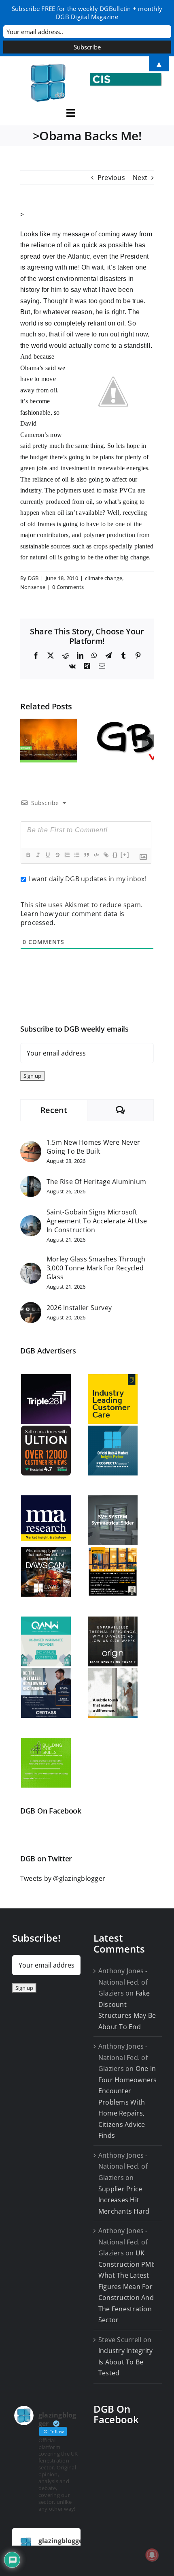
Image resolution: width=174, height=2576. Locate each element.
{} (115, 855)
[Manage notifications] (152, 2555)
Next (140, 178)
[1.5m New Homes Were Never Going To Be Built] (31, 1146)
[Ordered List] (67, 855)
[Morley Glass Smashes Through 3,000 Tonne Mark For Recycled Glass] (31, 1268)
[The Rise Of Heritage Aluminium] (31, 1181)
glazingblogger (62, 2541)
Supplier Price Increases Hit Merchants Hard (124, 2200)
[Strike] (57, 855)
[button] (26, 741)
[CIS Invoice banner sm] (126, 76)
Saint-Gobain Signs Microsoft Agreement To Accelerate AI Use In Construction (97, 1221)
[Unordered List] (76, 855)
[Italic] (38, 855)
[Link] (106, 855)
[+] (125, 855)
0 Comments (68, 587)
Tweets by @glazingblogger (63, 1878)
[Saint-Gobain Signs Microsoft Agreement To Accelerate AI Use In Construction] (31, 1221)
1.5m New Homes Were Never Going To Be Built (93, 1147)
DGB (33, 578)
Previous (111, 178)
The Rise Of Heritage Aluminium (96, 1182)
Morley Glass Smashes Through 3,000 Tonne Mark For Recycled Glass (96, 1268)
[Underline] (47, 855)
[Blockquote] (86, 855)
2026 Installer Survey (79, 1308)
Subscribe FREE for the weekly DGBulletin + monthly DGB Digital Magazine (87, 13)
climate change (104, 578)
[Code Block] (96, 855)
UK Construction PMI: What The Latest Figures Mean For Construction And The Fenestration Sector (126, 2286)
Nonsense (33, 587)
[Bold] (28, 855)
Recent (54, 1110)
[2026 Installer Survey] (31, 1307)
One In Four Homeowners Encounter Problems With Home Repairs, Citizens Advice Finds (128, 2102)
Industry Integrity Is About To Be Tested (125, 2362)
